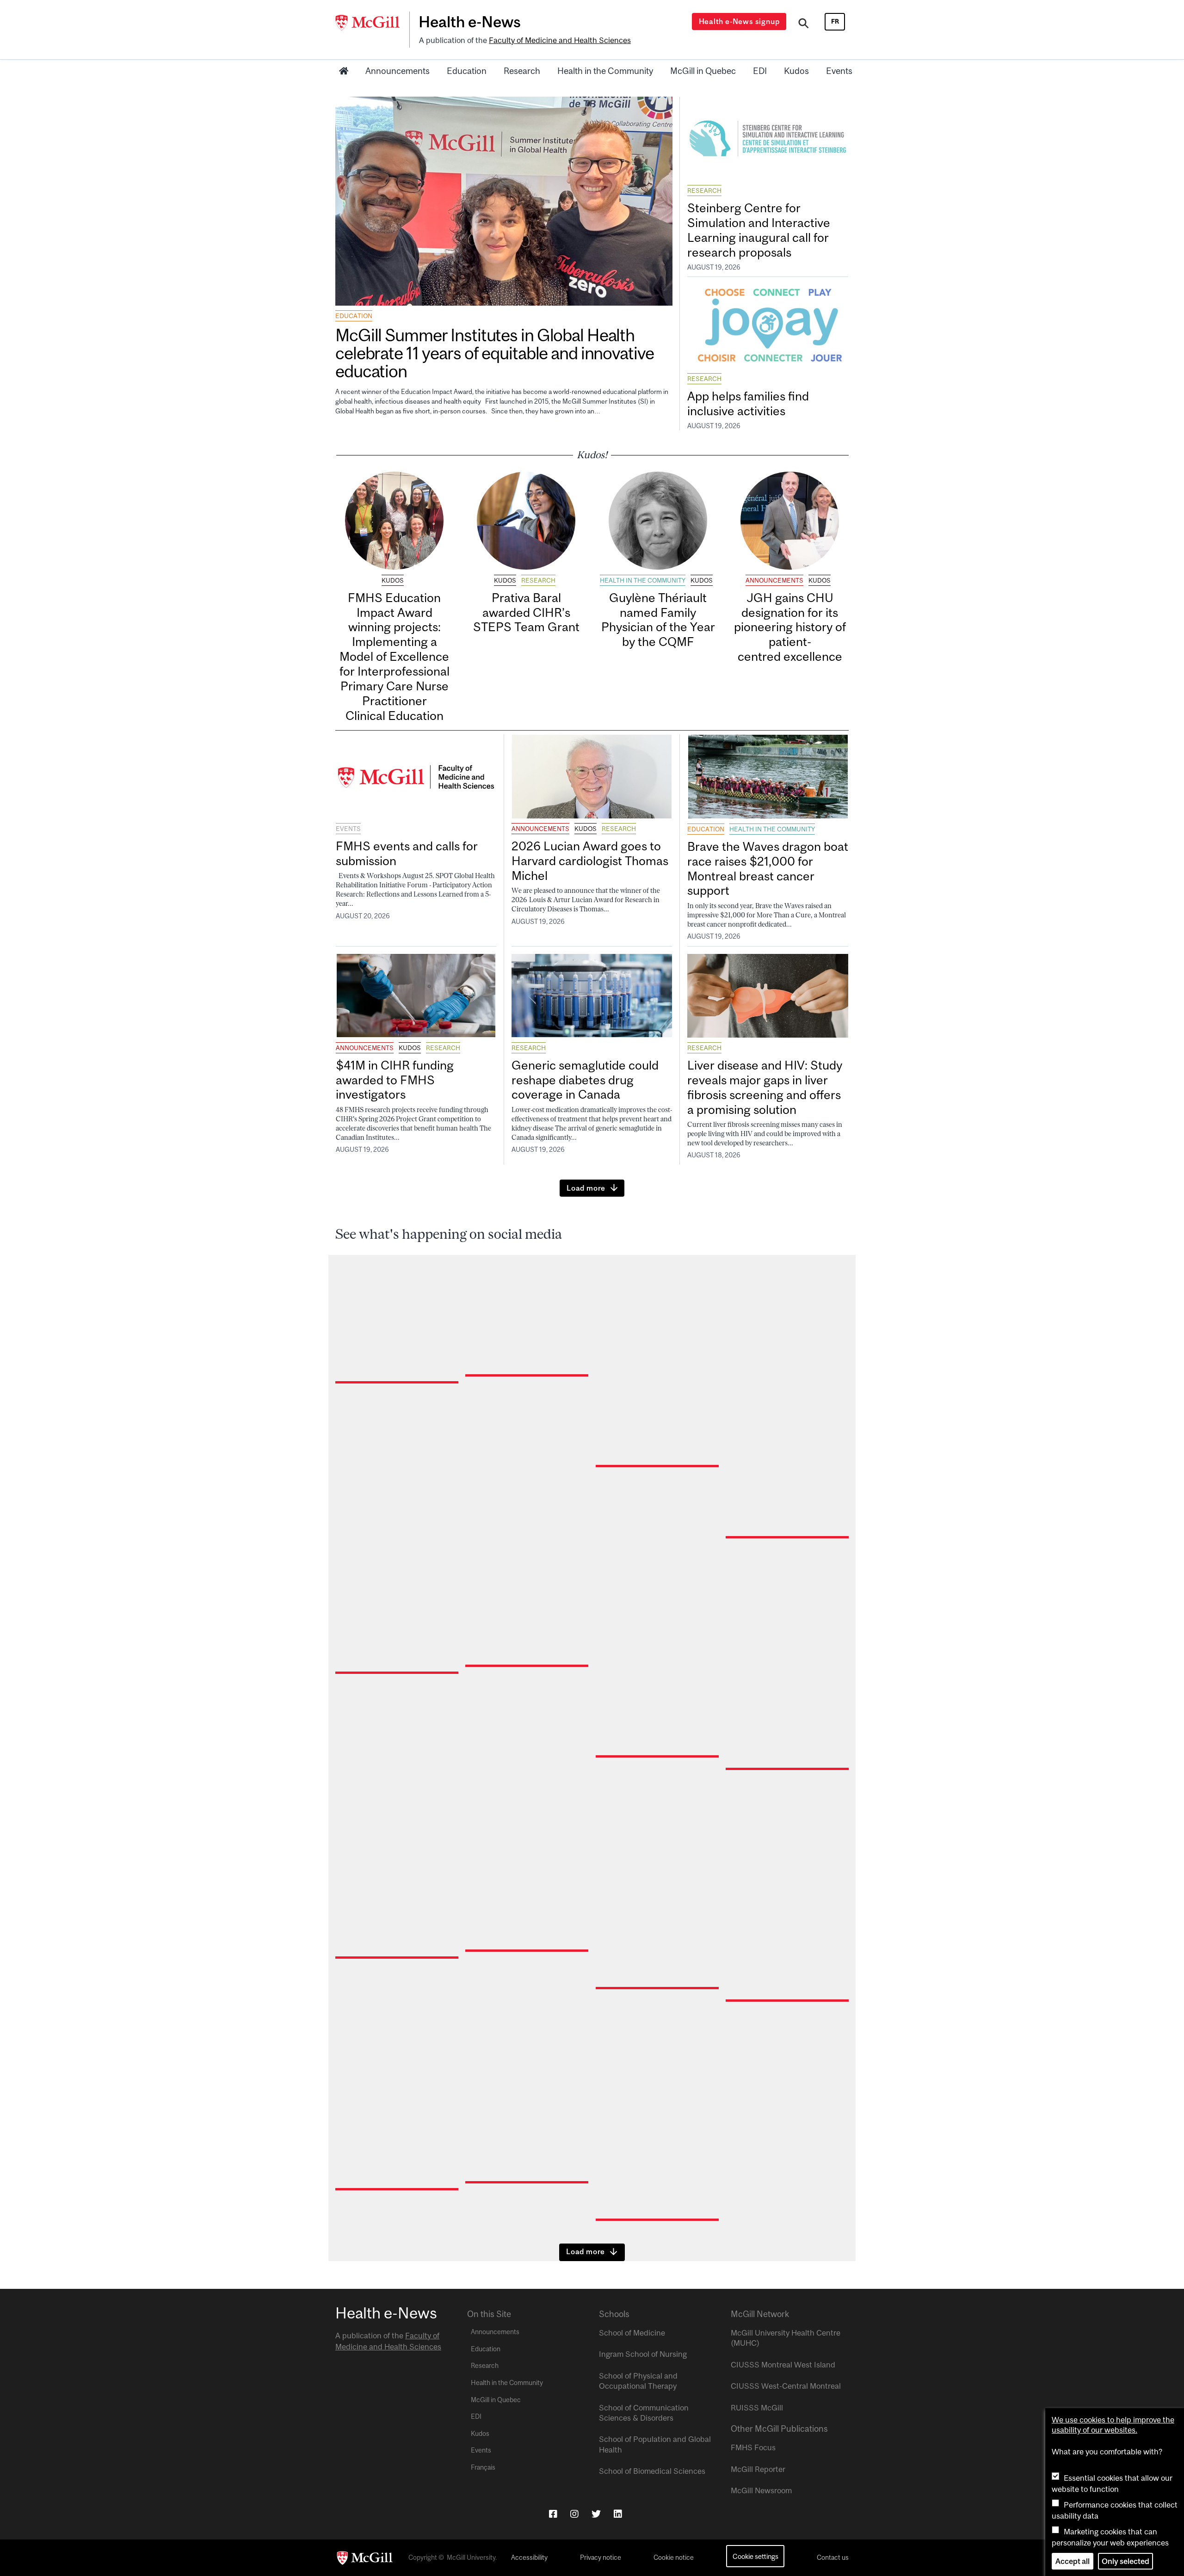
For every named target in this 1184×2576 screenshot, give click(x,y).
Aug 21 (613, 2286)
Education (467, 71)
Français (483, 2467)
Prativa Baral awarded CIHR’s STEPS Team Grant (526, 612)
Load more (586, 1188)
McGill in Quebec (703, 71)
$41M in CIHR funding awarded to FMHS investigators (395, 1080)
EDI (760, 71)
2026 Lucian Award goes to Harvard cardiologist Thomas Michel (590, 861)
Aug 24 (483, 2249)
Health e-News (470, 22)
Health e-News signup (739, 21)
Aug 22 (353, 2256)
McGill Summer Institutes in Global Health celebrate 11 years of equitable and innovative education (494, 353)
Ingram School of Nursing (643, 2354)
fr (835, 21)
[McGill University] (372, 23)
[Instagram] (574, 2514)
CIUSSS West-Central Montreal (786, 2386)
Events (839, 71)
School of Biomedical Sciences (652, 2471)
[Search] (804, 25)
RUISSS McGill (757, 2408)
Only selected (1125, 2561)
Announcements (398, 71)
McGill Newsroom (761, 2490)
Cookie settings (755, 2556)
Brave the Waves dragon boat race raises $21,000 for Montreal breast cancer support (768, 869)
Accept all (1073, 2561)
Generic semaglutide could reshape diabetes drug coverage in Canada (585, 1080)
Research (522, 71)
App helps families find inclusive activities (748, 403)
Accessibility (529, 2558)
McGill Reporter (758, 2469)
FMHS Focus (753, 2447)
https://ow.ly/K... (553, 2221)
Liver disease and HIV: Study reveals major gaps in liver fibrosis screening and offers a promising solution (765, 1087)
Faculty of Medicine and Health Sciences (560, 40)
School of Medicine (632, 2333)
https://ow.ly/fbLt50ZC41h (774, 2021)
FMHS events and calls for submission (407, 853)
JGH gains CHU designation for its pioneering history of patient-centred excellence (790, 627)
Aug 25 (743, 2067)
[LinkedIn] (618, 2514)
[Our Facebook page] (553, 2514)
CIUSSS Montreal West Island (783, 2365)
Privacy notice (601, 2558)
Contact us (833, 2558)
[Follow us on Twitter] (596, 2514)
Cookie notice (674, 2558)
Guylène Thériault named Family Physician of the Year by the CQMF (658, 620)
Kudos (796, 71)
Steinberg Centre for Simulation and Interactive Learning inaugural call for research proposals (759, 230)
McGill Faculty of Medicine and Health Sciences (787, 2056)
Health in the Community (605, 71)
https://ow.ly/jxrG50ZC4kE (385, 2219)
